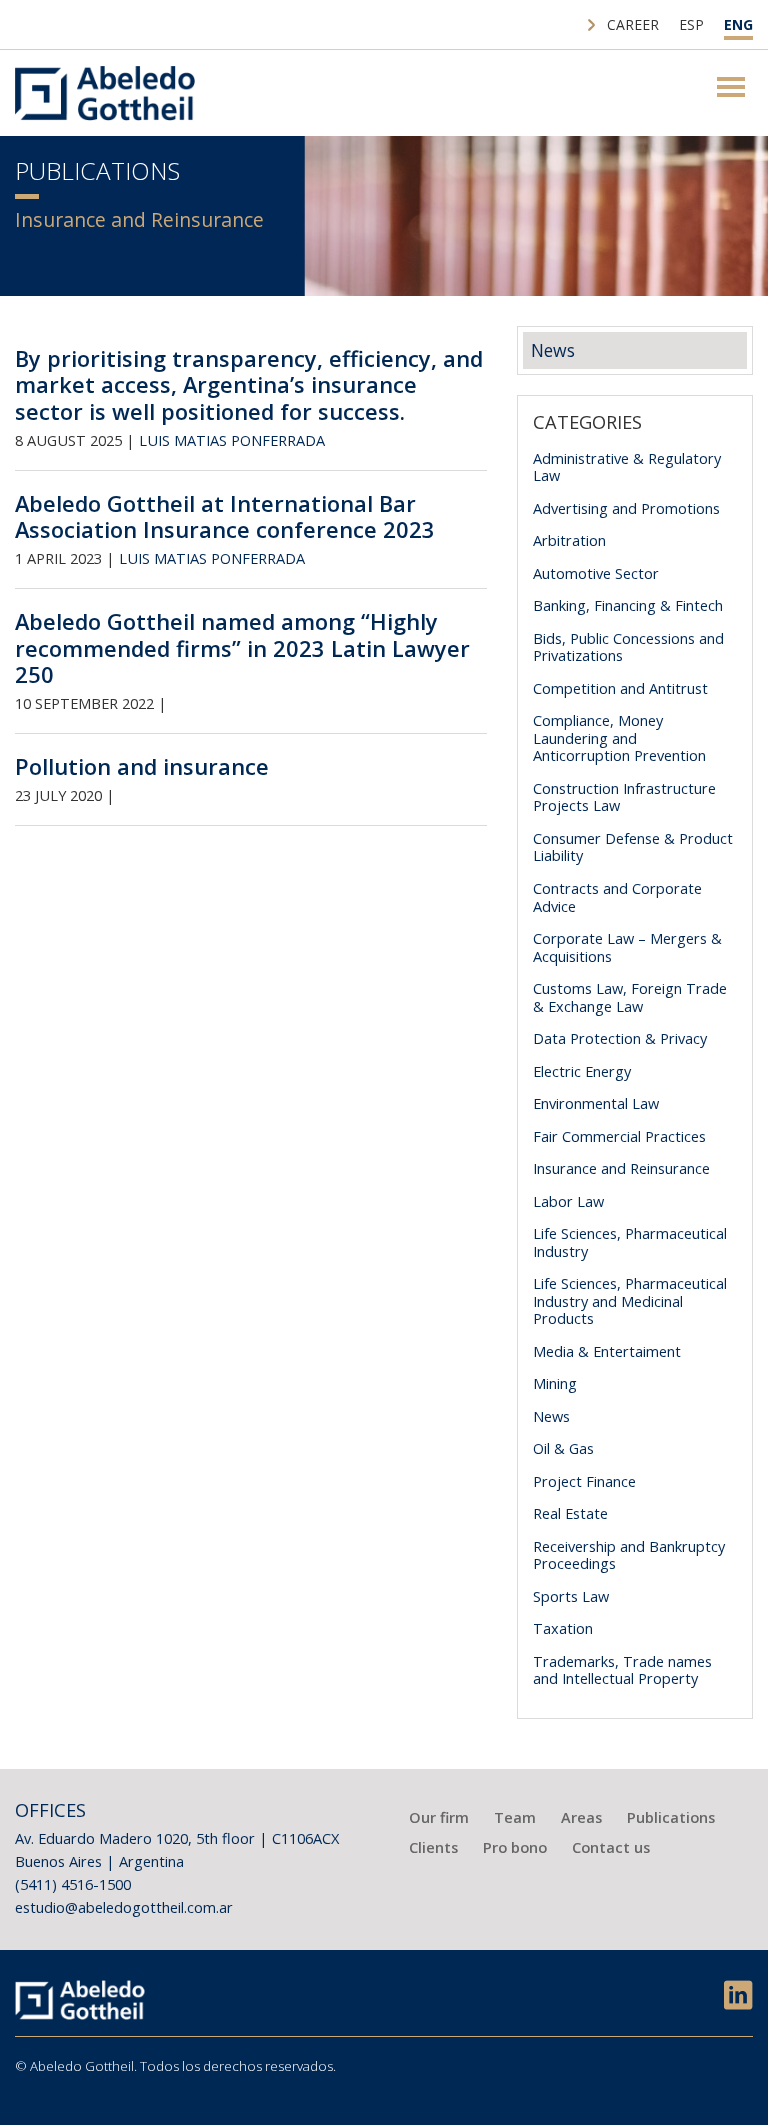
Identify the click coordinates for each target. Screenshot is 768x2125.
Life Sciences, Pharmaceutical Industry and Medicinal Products (630, 1300)
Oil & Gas (563, 1448)
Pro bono (515, 1847)
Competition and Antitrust (620, 688)
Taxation (563, 1628)
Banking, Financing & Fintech (628, 605)
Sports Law (571, 1596)
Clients (433, 1847)
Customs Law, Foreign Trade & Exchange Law (630, 997)
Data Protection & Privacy (620, 1038)
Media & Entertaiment (607, 1351)
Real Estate (570, 1513)
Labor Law (568, 1201)
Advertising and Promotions (626, 508)
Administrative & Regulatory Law (627, 467)
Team (515, 1817)
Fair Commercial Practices (619, 1136)
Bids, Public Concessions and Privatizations (628, 647)
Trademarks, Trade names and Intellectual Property (622, 1670)
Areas (581, 1817)
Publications (671, 1817)
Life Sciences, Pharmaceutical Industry (630, 1242)
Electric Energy (582, 1071)
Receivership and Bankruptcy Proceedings (629, 1555)
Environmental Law (596, 1103)
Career (633, 24)
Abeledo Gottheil (105, 93)
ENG (738, 24)
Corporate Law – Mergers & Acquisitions (627, 947)
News (553, 350)
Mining (555, 1383)
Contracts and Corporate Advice (617, 897)
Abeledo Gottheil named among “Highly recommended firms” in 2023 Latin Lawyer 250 (242, 648)
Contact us (611, 1847)
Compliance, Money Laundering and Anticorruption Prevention (619, 737)
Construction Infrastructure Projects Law (624, 797)
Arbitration (569, 540)
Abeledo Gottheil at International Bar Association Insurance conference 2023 (225, 516)
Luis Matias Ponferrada (232, 440)
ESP (691, 24)
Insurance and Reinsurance (621, 1168)
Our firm (439, 1817)
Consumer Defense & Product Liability (633, 847)
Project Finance (584, 1481)
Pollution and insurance (142, 766)
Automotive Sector (596, 573)
